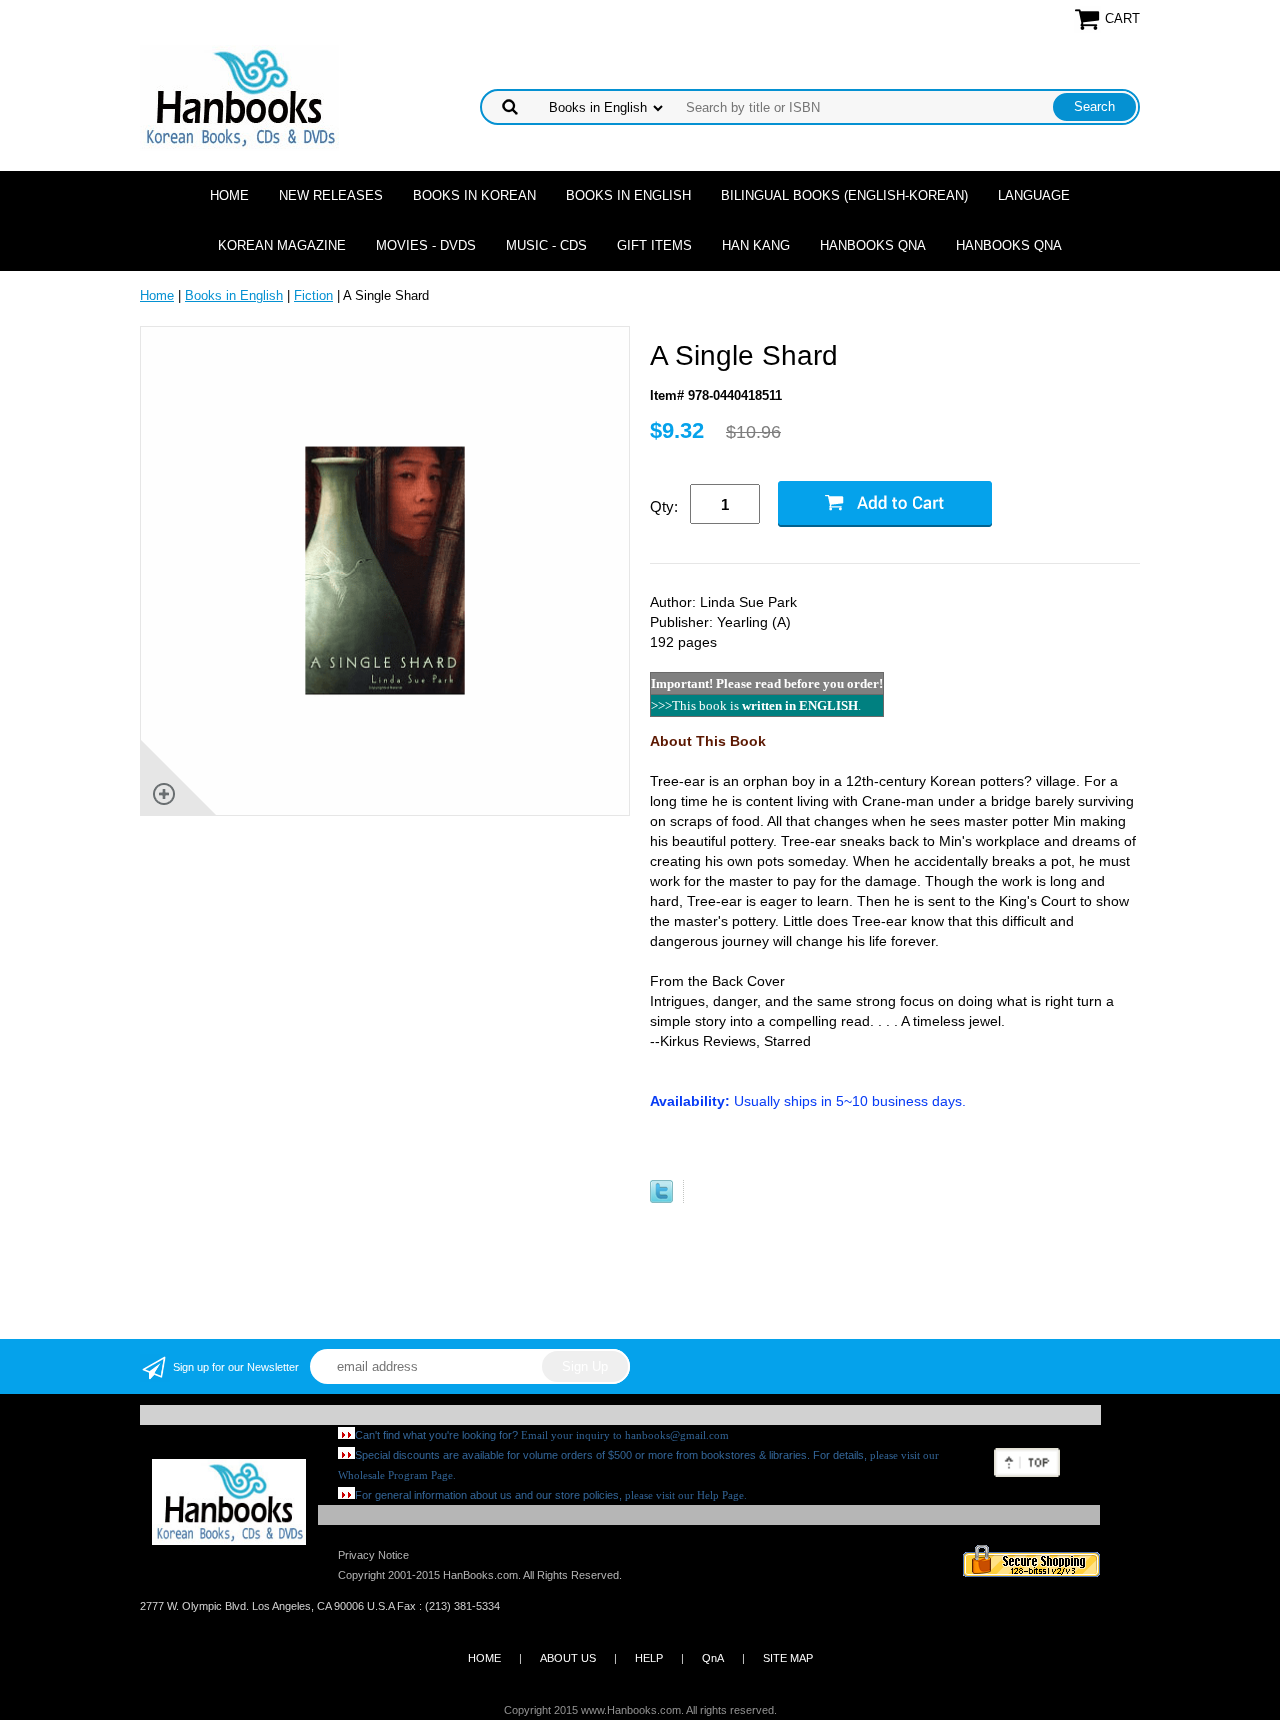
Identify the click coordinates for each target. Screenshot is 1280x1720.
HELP (649, 1658)
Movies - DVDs (426, 245)
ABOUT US (568, 1658)
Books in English (628, 195)
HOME (484, 1658)
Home (229, 195)
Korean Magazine (282, 245)
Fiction (313, 295)
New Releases (331, 195)
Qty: (664, 506)
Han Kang (756, 245)
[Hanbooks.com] (239, 96)
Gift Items (654, 245)
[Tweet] (661, 1198)
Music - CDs (546, 245)
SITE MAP (788, 1658)
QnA (713, 1658)
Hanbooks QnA (873, 245)
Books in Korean (474, 195)
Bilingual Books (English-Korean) (844, 195)
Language (1034, 195)
